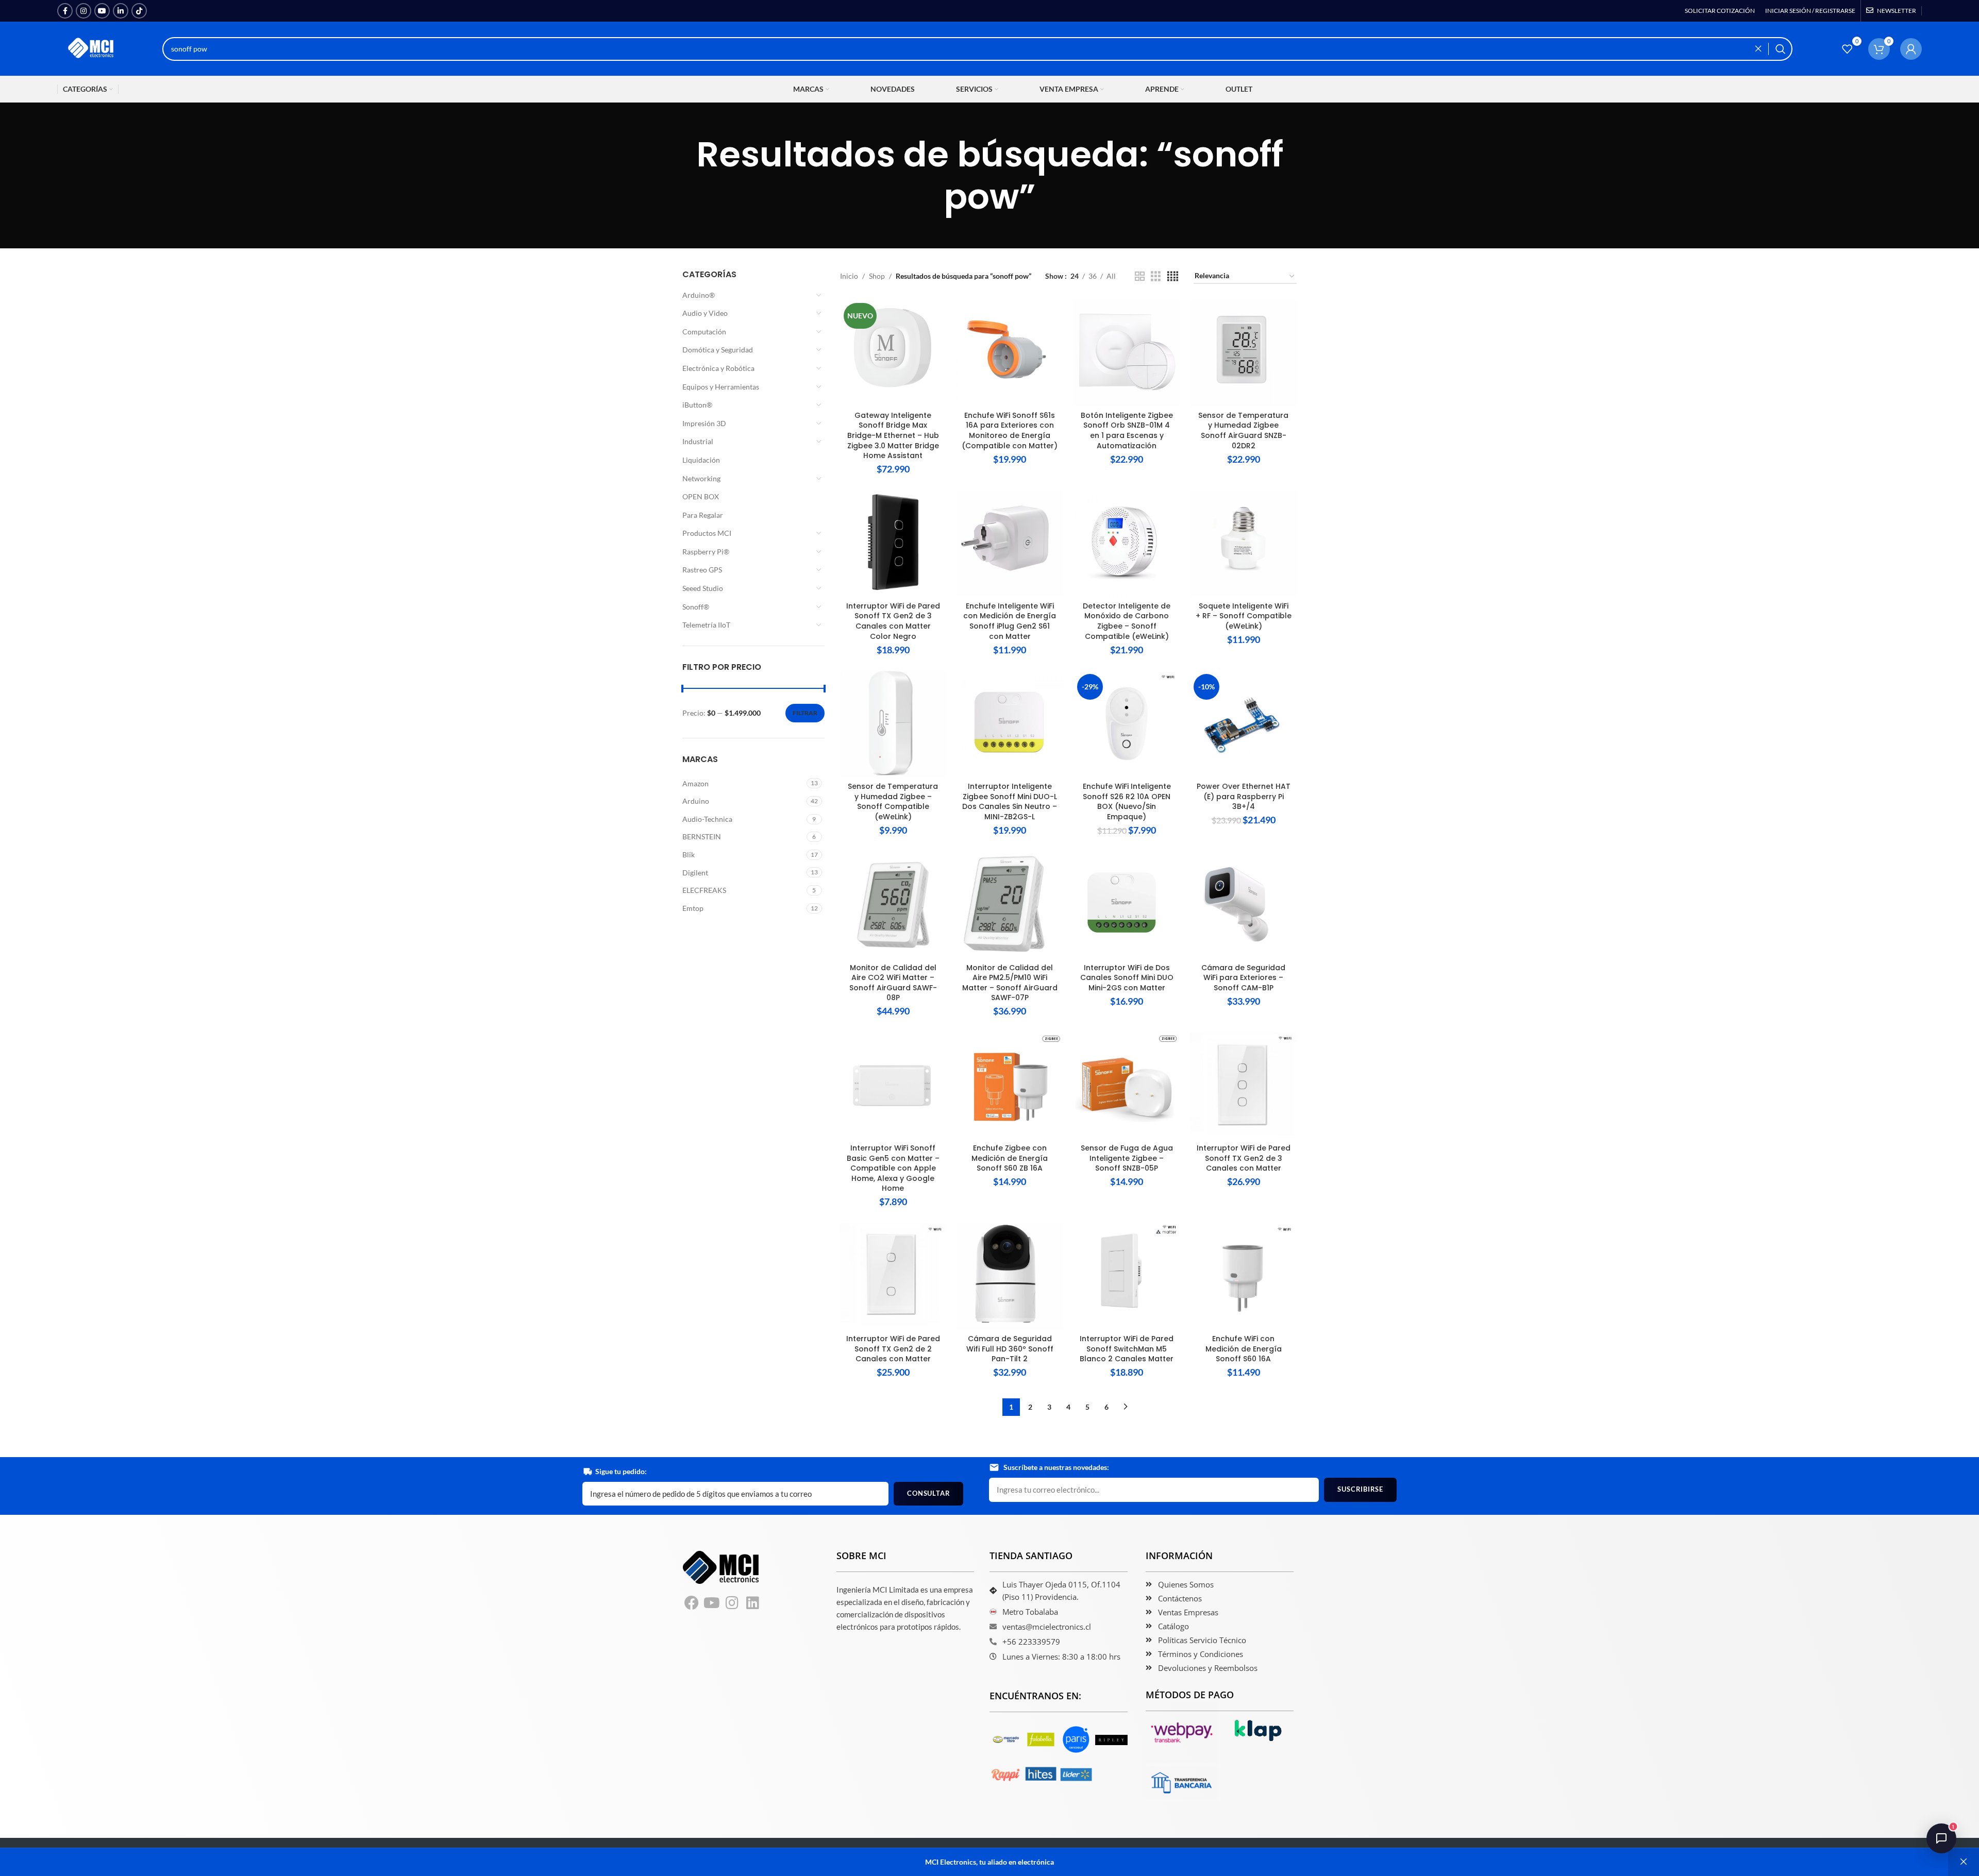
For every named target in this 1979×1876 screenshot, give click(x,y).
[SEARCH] (1781, 49)
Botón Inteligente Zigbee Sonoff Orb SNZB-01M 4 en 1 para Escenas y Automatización (1127, 430)
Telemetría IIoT (706, 625)
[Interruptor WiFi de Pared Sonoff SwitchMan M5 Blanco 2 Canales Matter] (1127, 1276)
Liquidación (701, 460)
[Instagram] (732, 1603)
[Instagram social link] (83, 11)
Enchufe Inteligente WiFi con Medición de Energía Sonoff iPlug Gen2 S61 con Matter (1010, 621)
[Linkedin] (753, 1603)
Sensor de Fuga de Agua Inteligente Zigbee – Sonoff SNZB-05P (1127, 1158)
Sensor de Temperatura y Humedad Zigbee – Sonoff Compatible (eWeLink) (893, 801)
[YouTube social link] (102, 11)
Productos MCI (707, 533)
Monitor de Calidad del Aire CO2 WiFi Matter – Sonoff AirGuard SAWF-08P (893, 983)
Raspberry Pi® (706, 552)
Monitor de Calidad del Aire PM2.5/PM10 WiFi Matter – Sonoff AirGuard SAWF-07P (1010, 983)
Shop (877, 276)
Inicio (849, 276)
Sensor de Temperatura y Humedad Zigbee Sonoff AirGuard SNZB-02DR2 (1243, 430)
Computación (704, 332)
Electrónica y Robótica (718, 368)
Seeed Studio (703, 588)
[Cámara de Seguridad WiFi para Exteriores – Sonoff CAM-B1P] (1243, 905)
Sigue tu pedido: (621, 1471)
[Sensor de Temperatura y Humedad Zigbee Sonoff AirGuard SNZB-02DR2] (1243, 353)
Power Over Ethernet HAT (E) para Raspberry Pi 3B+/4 (1244, 796)
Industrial (698, 441)
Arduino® (699, 295)
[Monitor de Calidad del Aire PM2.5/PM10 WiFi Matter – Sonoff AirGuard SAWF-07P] (1010, 905)
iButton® (697, 405)
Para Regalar (703, 515)
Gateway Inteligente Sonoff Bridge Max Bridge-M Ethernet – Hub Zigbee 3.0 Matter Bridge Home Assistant (893, 435)
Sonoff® (696, 607)
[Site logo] (92, 48)
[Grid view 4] (1173, 276)
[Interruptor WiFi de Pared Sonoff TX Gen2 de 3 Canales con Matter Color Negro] (893, 543)
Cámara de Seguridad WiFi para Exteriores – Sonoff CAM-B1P (1243, 978)
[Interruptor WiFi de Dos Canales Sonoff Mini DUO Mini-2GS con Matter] (1127, 905)
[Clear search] (1761, 49)
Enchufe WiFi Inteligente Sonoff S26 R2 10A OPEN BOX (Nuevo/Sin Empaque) (1127, 801)
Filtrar (805, 713)
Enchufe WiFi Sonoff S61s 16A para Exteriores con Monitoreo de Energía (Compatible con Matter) (1010, 430)
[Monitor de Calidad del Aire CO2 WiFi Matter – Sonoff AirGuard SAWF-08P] (893, 905)
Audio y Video (705, 313)
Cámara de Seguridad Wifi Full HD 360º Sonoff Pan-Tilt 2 (1010, 1349)
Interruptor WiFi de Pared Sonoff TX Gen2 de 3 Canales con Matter (1244, 1158)
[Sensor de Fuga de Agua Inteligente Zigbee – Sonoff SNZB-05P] (1127, 1085)
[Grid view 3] (1156, 276)
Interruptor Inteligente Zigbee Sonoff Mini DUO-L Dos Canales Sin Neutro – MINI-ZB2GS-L (1010, 801)
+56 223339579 (1031, 1642)
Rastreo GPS (702, 570)
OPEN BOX (701, 496)
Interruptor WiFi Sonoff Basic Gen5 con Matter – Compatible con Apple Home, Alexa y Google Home (893, 1168)
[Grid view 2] (1140, 276)
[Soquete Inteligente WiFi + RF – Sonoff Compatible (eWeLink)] (1243, 543)
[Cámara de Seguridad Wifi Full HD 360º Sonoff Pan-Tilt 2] (1010, 1276)
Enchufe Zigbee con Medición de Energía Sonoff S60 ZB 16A (1010, 1158)
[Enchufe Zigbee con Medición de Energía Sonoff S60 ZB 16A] (1010, 1085)
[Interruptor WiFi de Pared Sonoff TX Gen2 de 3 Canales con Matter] (1243, 1085)
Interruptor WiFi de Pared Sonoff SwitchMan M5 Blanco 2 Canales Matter (1127, 1349)
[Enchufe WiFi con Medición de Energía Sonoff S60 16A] (1243, 1276)
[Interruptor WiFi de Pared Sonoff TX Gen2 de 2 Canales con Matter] (893, 1276)
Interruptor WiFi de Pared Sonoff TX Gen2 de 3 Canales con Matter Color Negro (893, 621)
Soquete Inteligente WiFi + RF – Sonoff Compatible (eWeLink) (1244, 616)
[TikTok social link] (139, 11)
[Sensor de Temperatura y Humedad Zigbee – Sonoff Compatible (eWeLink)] (893, 724)
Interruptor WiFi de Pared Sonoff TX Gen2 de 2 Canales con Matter (893, 1349)
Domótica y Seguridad (718, 350)
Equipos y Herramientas (721, 387)
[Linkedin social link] (121, 11)
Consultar (928, 1493)
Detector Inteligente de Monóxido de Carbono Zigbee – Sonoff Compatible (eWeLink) (1127, 621)
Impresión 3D (704, 423)
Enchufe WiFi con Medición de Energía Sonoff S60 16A (1244, 1349)
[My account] (1911, 49)
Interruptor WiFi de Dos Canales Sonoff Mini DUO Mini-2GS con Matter (1127, 978)
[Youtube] (712, 1603)
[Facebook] (692, 1603)
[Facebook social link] (65, 11)
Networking (701, 478)
